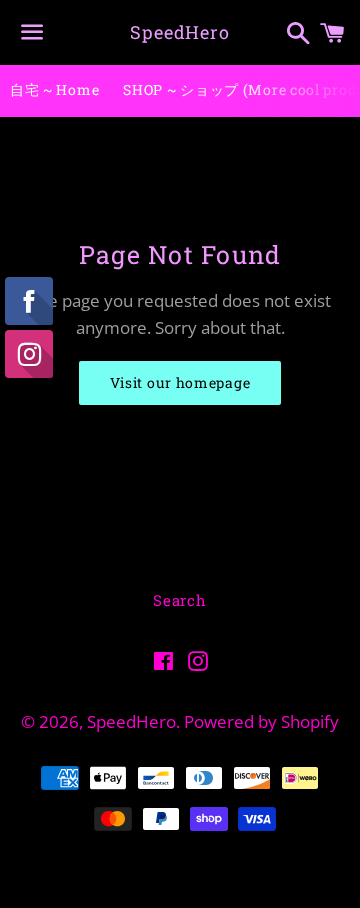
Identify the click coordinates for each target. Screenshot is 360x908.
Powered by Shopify (261, 721)
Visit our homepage (180, 382)
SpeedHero (180, 32)
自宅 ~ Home (54, 89)
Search (180, 600)
